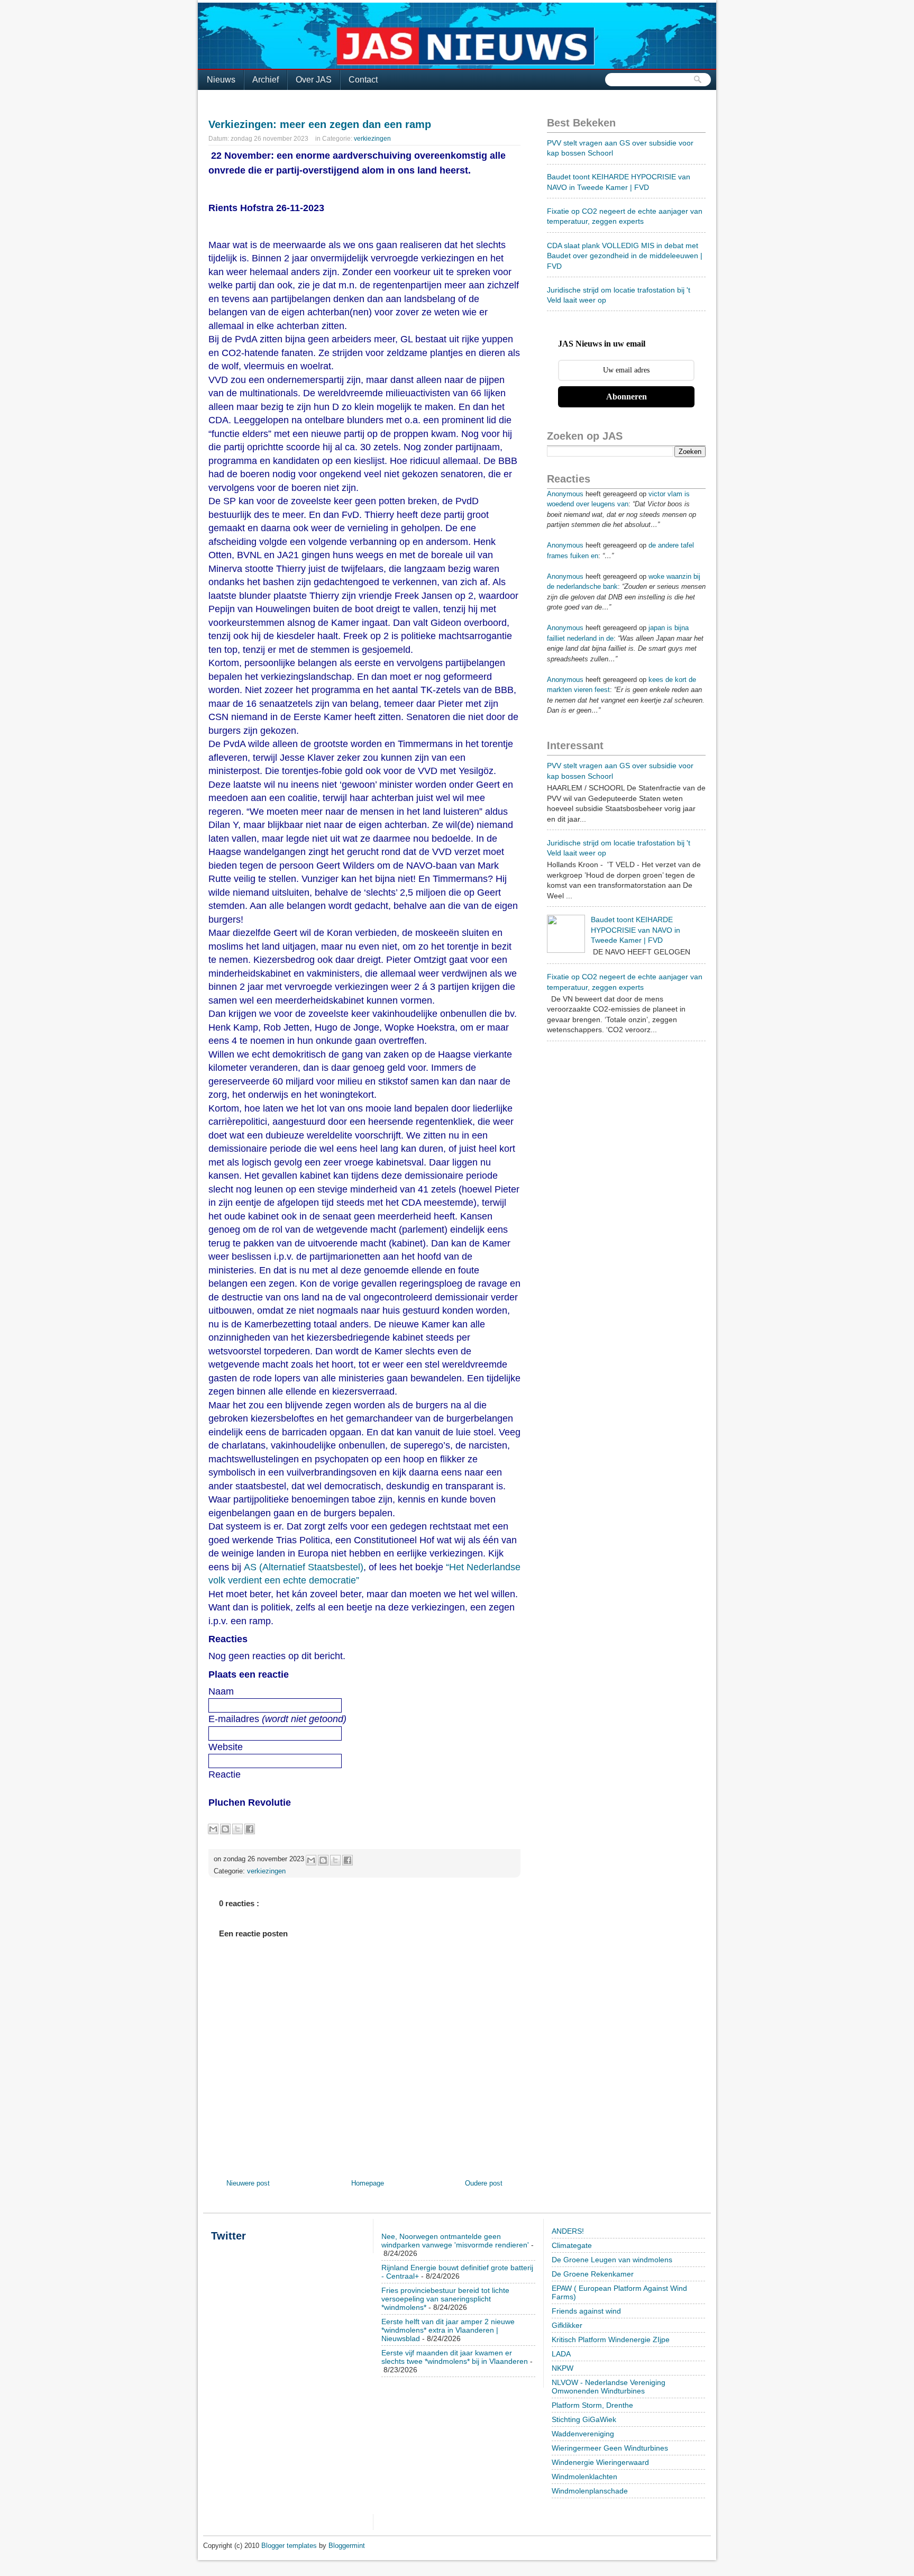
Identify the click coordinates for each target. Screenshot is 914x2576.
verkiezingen (372, 139)
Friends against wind (586, 2311)
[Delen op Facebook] (250, 1829)
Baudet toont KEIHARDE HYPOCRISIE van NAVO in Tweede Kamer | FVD (636, 930)
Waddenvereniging (583, 2434)
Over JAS (314, 80)
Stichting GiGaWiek (584, 2419)
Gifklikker (567, 2325)
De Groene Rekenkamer (593, 2274)
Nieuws (221, 80)
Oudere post (484, 2183)
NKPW (563, 2368)
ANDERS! (568, 2231)
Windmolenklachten (584, 2477)
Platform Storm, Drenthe (592, 2405)
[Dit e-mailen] (213, 1829)
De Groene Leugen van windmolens (612, 2260)
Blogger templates (290, 2546)
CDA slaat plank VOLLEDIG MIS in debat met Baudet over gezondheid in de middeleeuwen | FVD (625, 256)
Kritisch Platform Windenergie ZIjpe (611, 2340)
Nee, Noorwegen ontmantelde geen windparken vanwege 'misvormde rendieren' (455, 2241)
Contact (363, 80)
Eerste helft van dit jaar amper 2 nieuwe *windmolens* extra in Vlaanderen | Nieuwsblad (448, 2330)
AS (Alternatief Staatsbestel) (304, 1567)
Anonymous (565, 494)
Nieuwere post (248, 2183)
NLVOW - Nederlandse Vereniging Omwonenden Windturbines (609, 2387)
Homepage (368, 2183)
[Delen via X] (237, 1829)
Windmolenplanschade (590, 2491)
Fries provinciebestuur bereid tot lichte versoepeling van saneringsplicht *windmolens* (445, 2299)
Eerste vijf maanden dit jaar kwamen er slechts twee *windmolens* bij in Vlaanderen (455, 2357)
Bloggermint (347, 2546)
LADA (561, 2354)
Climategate (572, 2245)
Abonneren (627, 397)
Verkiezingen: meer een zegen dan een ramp (320, 124)
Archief (266, 80)
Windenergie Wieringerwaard (600, 2462)
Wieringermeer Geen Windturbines (610, 2448)
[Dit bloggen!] (225, 1829)
